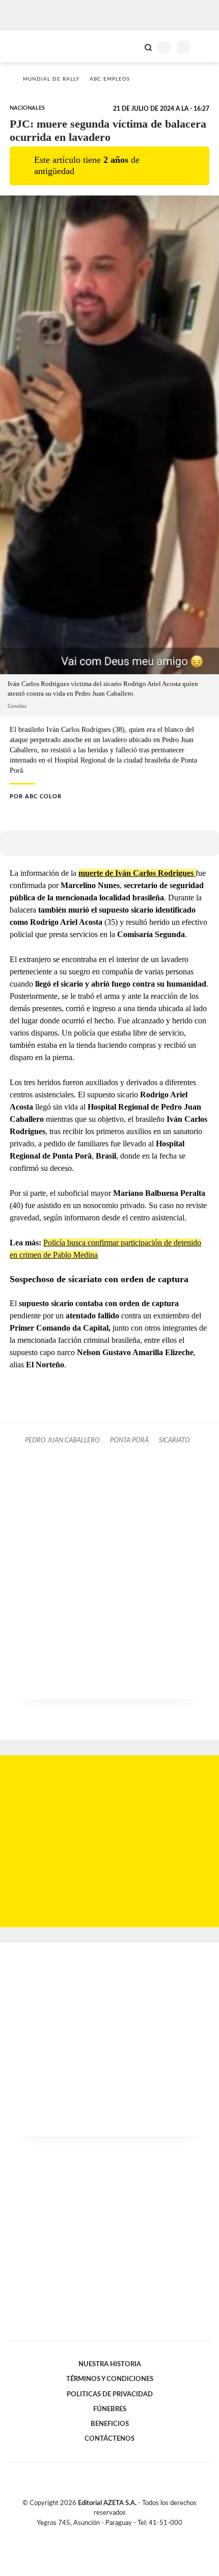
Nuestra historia (110, 2364)
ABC (27, 46)
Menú (205, 47)
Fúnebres (110, 2409)
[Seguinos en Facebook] (95, 2535)
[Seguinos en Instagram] (127, 2535)
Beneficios (110, 2424)
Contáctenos (109, 2439)
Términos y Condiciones (110, 2379)
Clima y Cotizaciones (131, 46)
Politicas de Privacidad (110, 2394)
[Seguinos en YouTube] (116, 2535)
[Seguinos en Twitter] (105, 2535)
